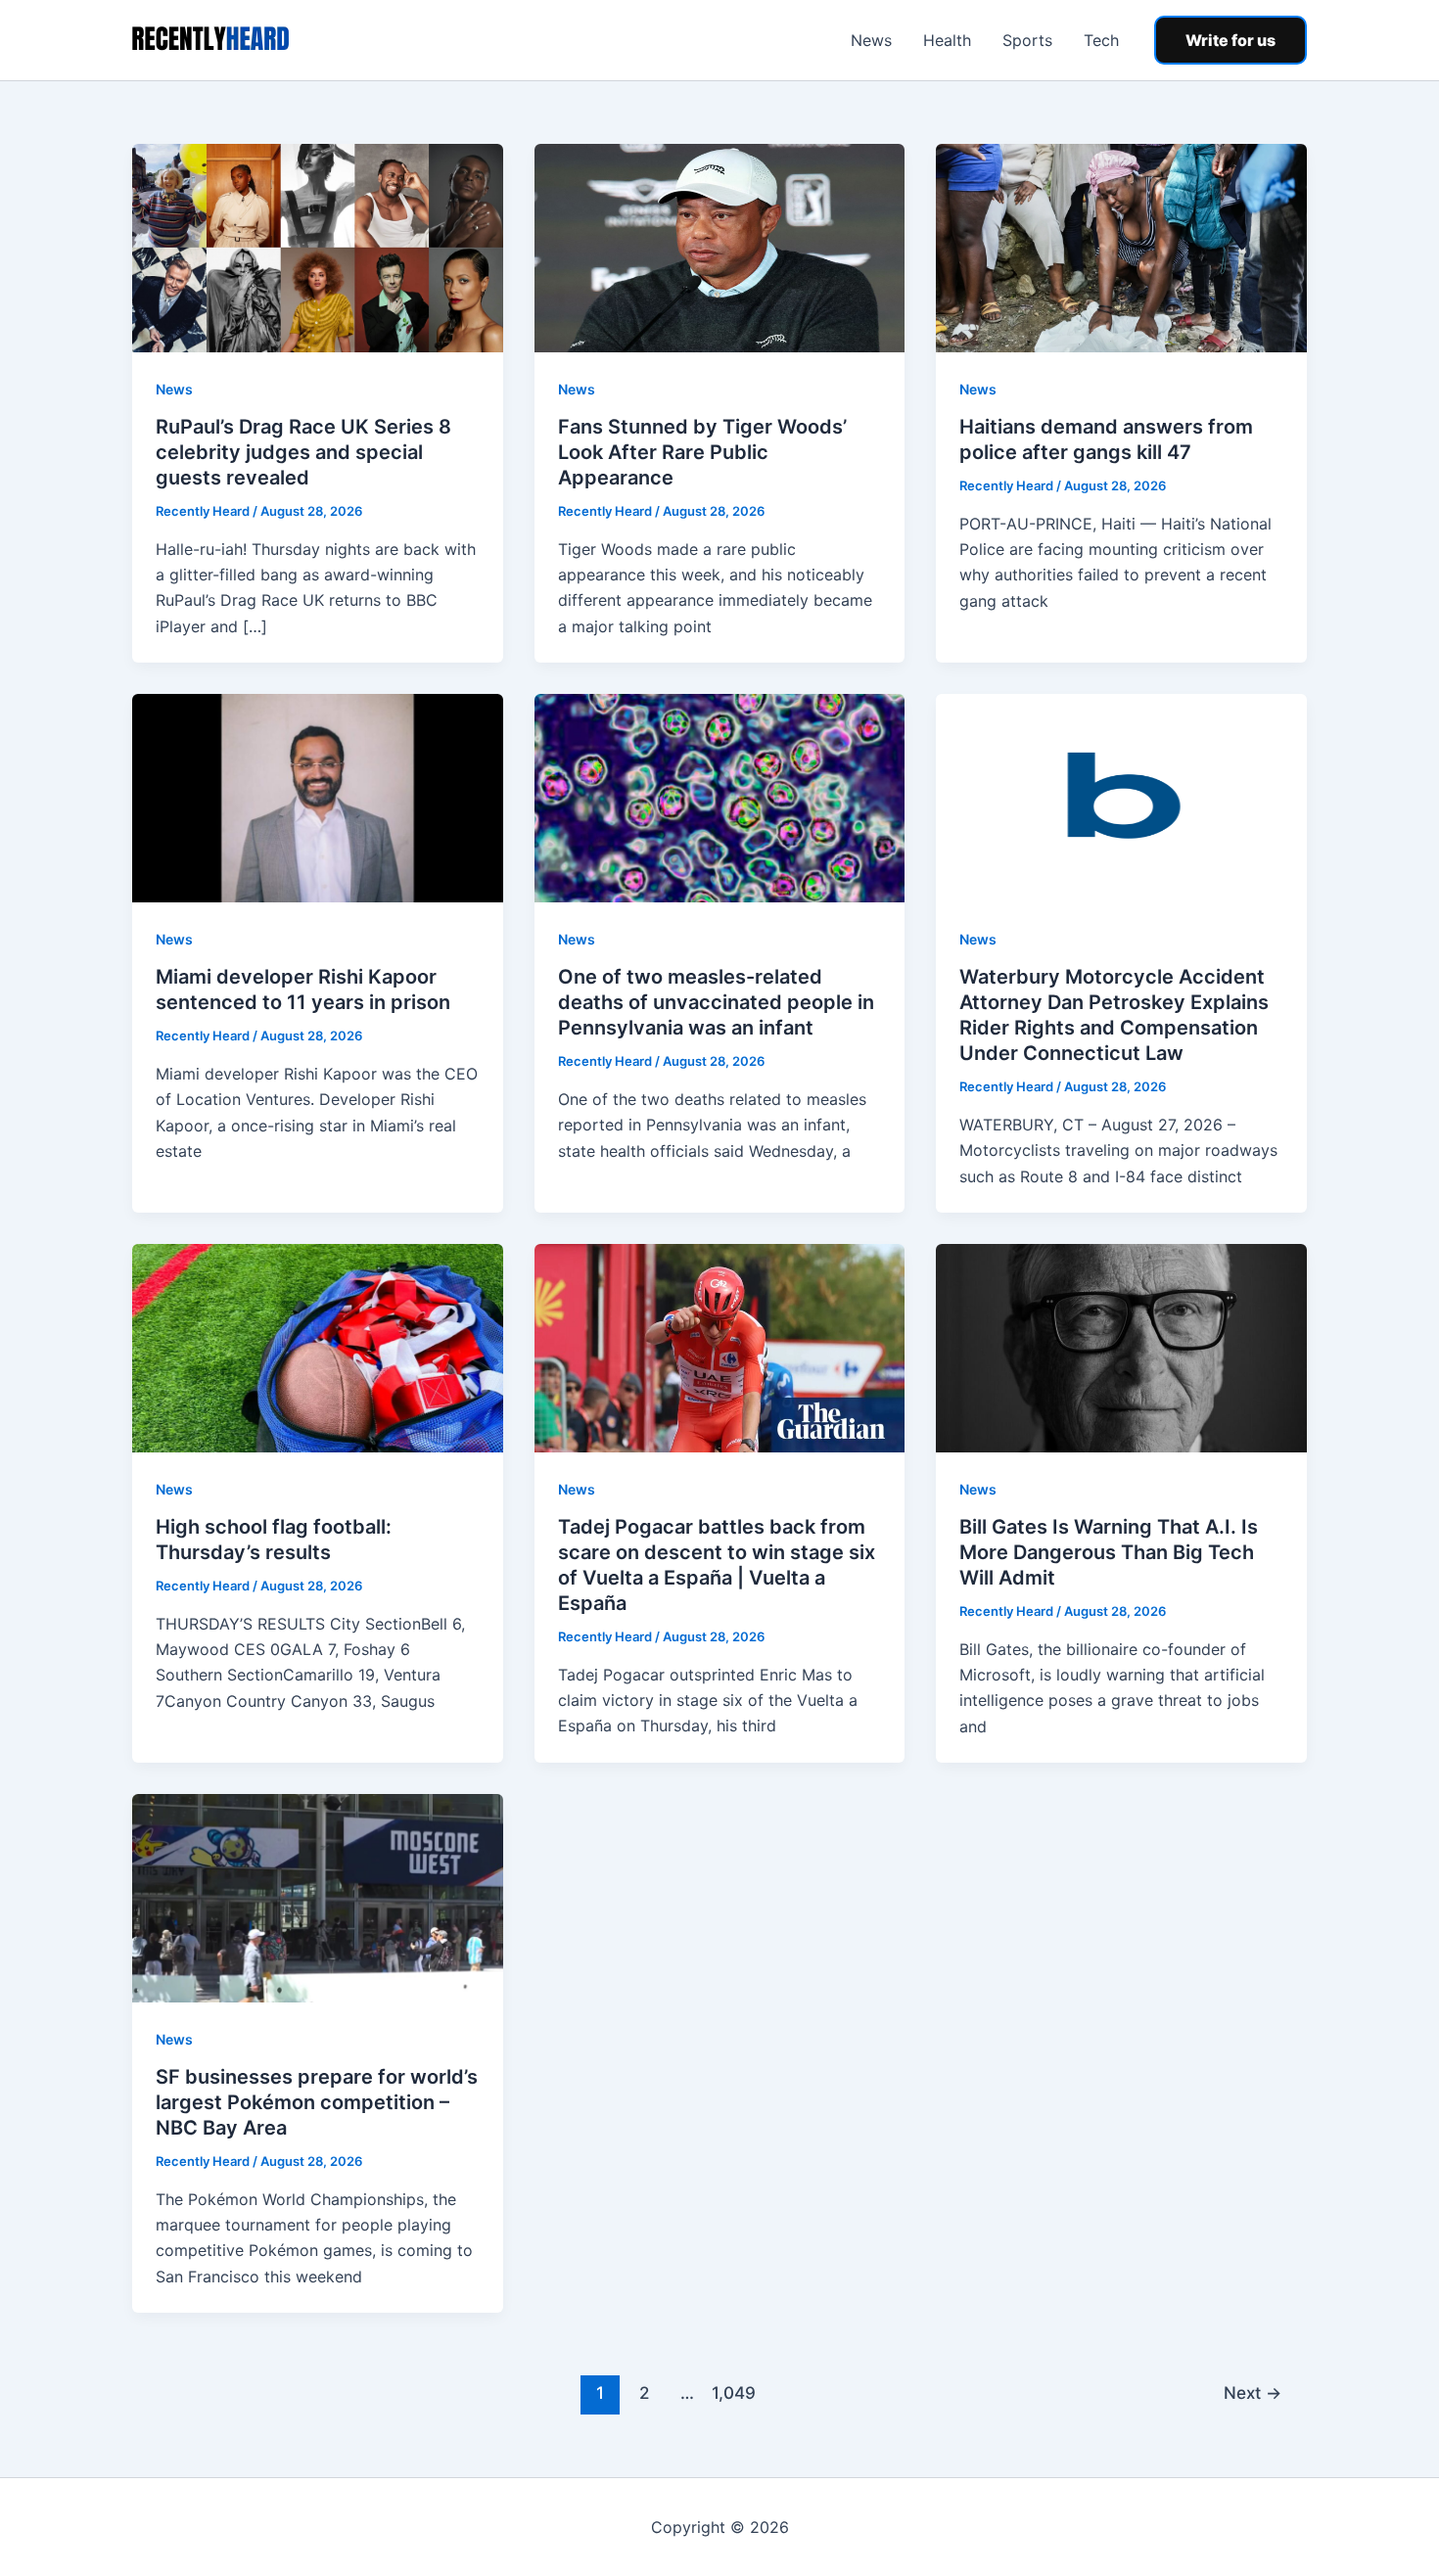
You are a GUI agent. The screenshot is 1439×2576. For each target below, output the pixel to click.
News (871, 40)
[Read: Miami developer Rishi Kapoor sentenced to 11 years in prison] (318, 797)
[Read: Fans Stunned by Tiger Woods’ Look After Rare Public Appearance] (720, 247)
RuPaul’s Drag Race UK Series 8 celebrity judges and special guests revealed (303, 452)
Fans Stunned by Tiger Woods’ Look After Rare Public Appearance (702, 452)
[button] (1230, 40)
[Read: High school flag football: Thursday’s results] (318, 1347)
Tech (1101, 40)
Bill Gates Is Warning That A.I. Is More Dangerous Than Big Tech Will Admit (1109, 1552)
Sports (1027, 40)
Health (947, 40)
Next (1253, 2392)
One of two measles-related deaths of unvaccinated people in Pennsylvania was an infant (716, 1002)
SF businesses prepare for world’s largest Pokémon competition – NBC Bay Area (317, 2102)
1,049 (731, 2392)
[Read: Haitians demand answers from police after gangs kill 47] (1121, 247)
